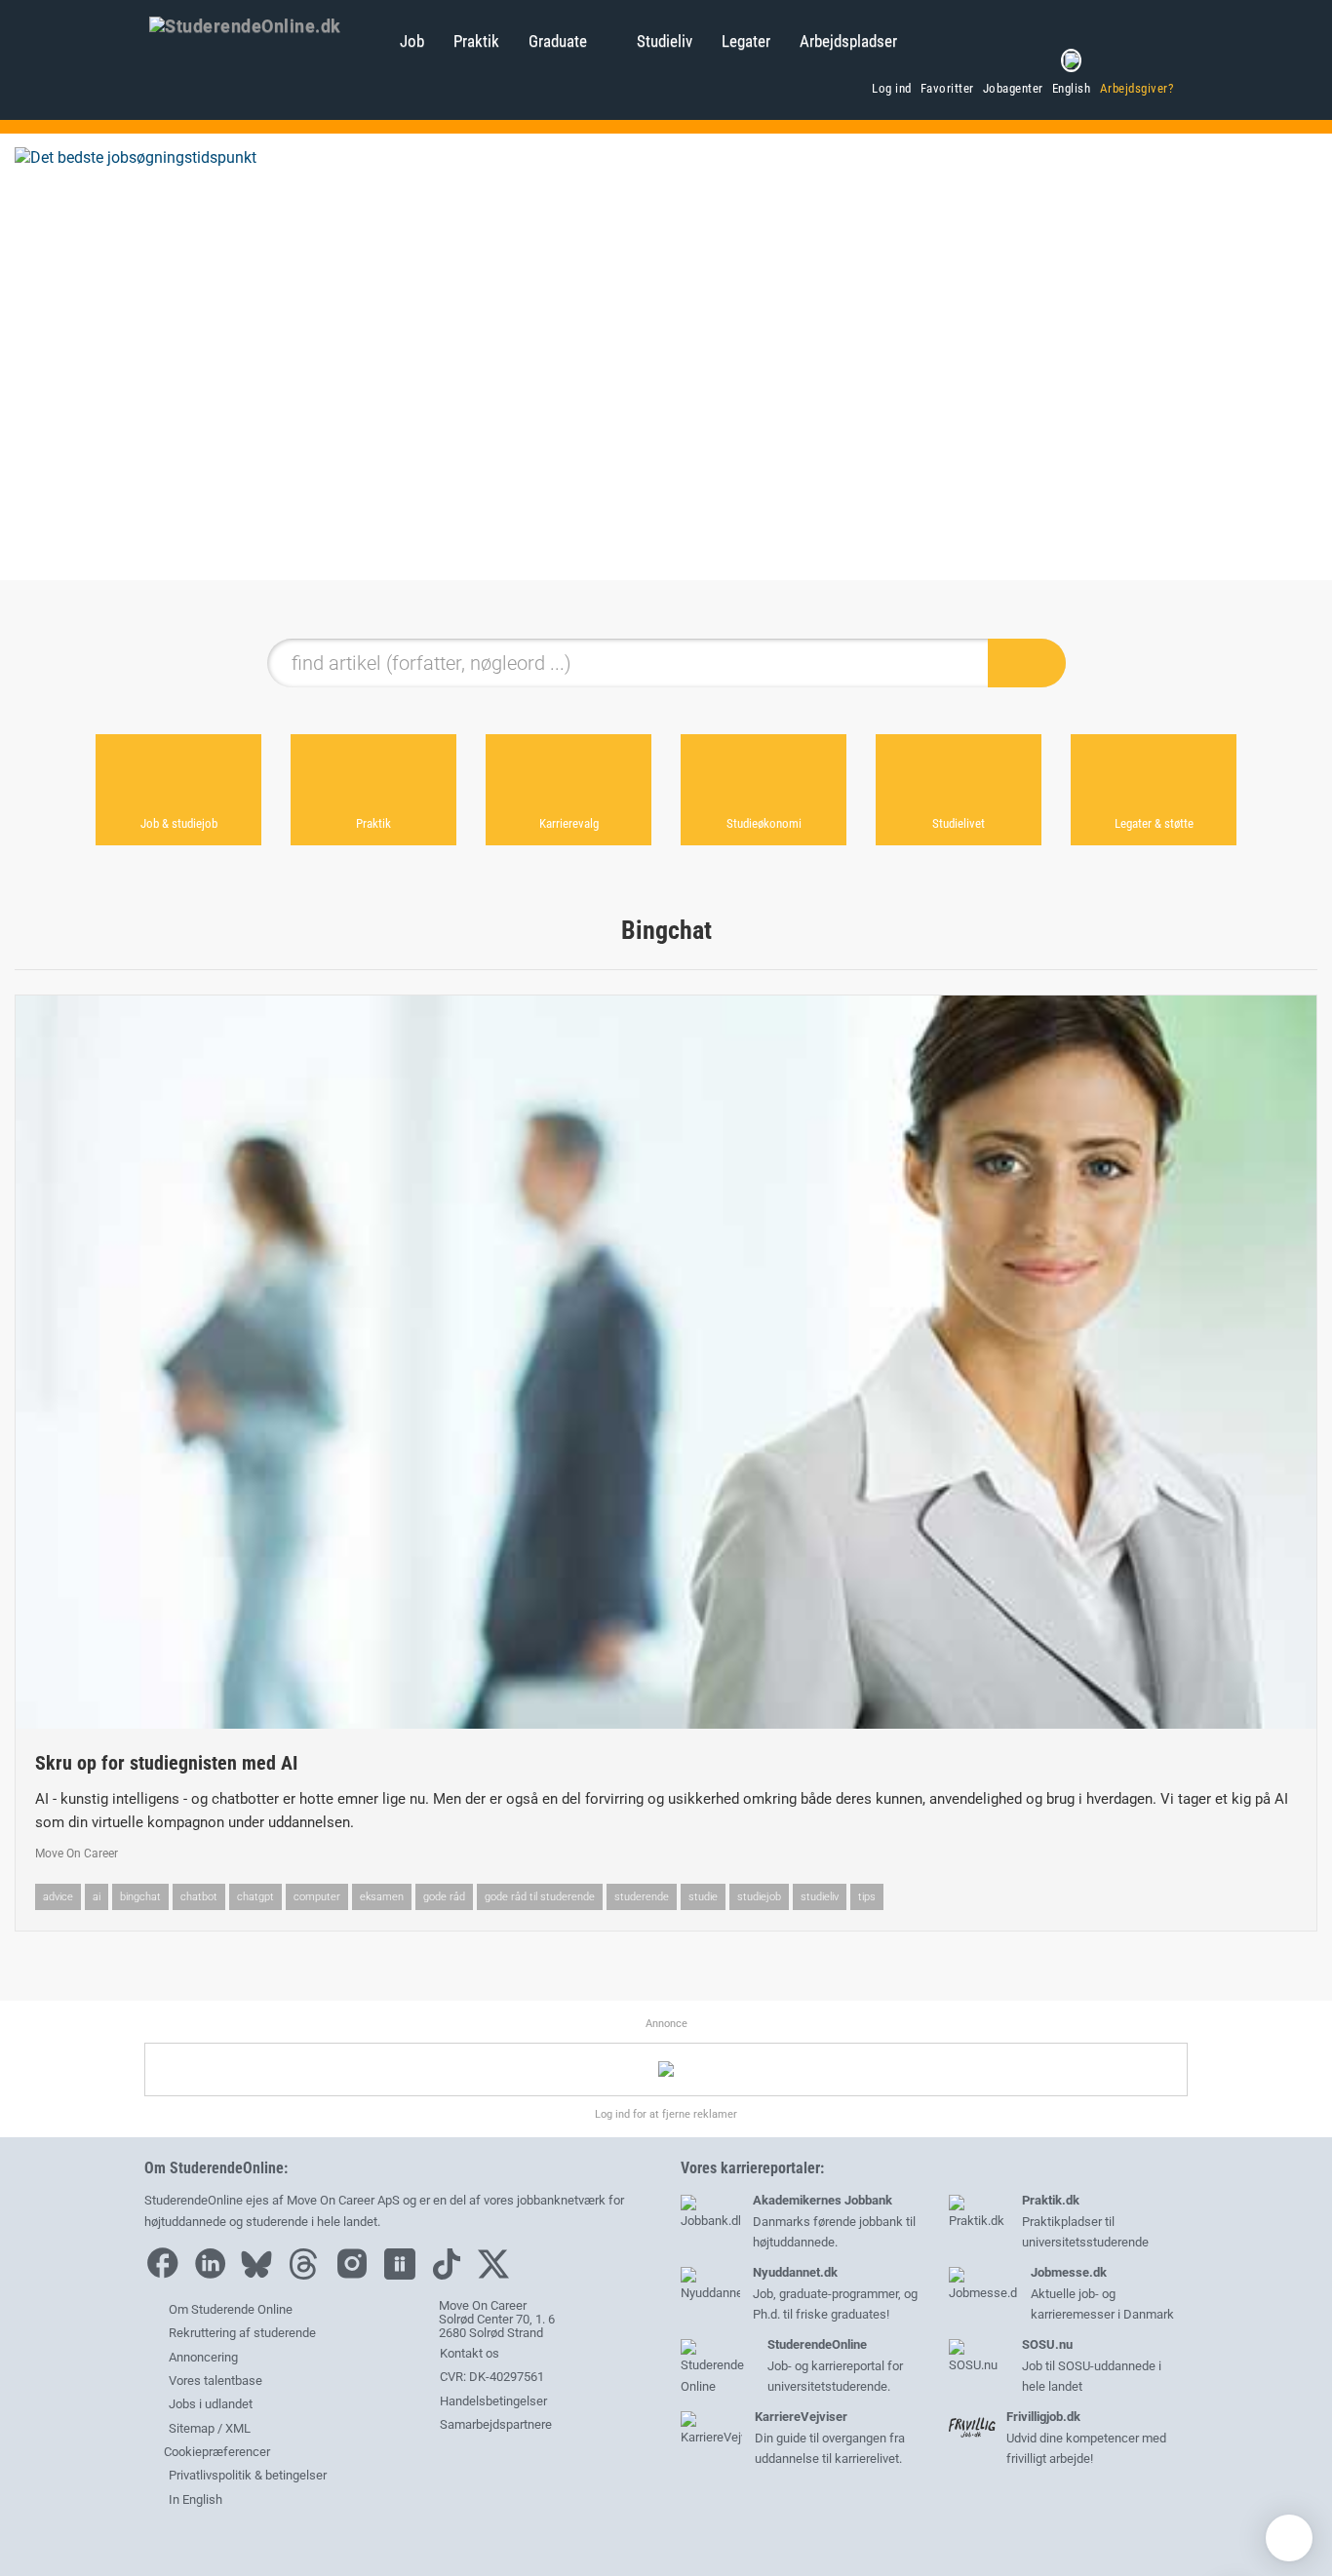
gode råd (444, 1897)
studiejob (759, 1897)
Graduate (558, 41)
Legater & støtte (1154, 823)
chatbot (199, 1897)
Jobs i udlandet (211, 2404)
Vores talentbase (215, 2381)
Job (412, 41)
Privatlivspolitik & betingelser (248, 2475)
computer (317, 1897)
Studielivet (959, 823)
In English (196, 2499)
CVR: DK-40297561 (490, 2377)
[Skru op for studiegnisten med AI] (666, 1362)
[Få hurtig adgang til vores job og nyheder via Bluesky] (261, 2275)
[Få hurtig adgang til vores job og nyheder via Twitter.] (498, 2275)
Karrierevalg (569, 823)
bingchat (140, 1897)
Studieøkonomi (764, 823)
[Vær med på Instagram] (357, 2275)
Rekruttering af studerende (242, 2333)
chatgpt (255, 1897)
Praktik (476, 41)
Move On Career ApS (343, 2200)
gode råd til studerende (540, 1897)
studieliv (820, 1897)
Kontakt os (468, 2353)
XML (238, 2428)
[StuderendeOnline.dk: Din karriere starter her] (265, 24)
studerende (642, 1897)
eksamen (382, 1897)
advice (58, 1897)
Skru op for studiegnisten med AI (166, 1763)
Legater (746, 41)
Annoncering (203, 2357)
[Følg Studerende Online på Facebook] (167, 2275)
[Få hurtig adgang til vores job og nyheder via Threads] (308, 2275)
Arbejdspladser (848, 41)
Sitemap (192, 2428)
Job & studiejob (179, 823)
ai (97, 1897)
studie (703, 1897)
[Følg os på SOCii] (405, 2275)
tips (867, 1897)
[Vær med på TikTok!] (451, 2275)
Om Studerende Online (231, 2309)
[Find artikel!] (1027, 663)
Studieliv (665, 41)
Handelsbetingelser (492, 2401)
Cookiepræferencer (215, 2452)
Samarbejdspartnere (494, 2424)
